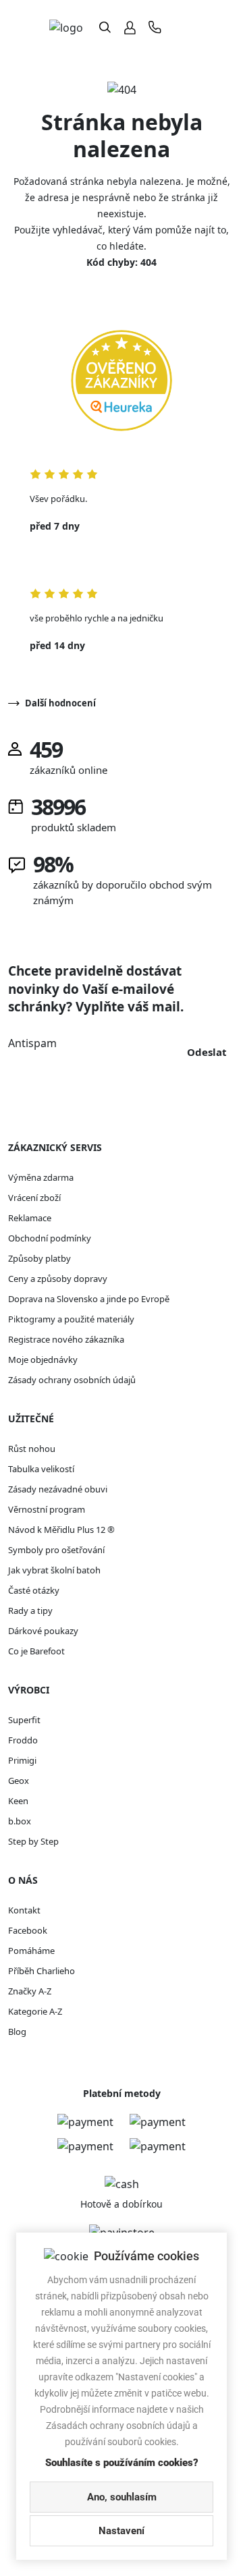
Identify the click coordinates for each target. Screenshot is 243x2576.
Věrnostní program (47, 1509)
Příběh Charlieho (42, 1971)
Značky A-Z (30, 1991)
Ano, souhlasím (122, 2497)
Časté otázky (34, 1590)
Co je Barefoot (36, 1651)
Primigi (22, 1760)
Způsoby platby (39, 1258)
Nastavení (122, 2531)
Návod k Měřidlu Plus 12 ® (61, 1530)
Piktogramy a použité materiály (71, 1319)
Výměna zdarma (41, 1177)
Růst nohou (32, 1449)
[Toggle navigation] (183, 27)
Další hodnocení (60, 703)
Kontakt (24, 1910)
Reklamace (30, 1218)
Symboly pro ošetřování (56, 1550)
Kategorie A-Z (35, 2011)
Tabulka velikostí (41, 1469)
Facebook (28, 1930)
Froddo (23, 1740)
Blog (17, 2032)
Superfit (24, 1720)
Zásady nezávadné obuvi (58, 1489)
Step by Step (33, 1841)
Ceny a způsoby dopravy (58, 1279)
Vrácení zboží (34, 1198)
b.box (20, 1821)
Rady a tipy (30, 1611)
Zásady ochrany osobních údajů (72, 1380)
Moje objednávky (43, 1360)
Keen (18, 1801)
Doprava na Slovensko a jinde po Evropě (89, 1299)
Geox (19, 1781)
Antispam (32, 1043)
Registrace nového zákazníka (66, 1339)
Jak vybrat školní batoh (54, 1570)
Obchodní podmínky (50, 1238)
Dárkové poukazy (43, 1631)
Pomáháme (31, 1951)
